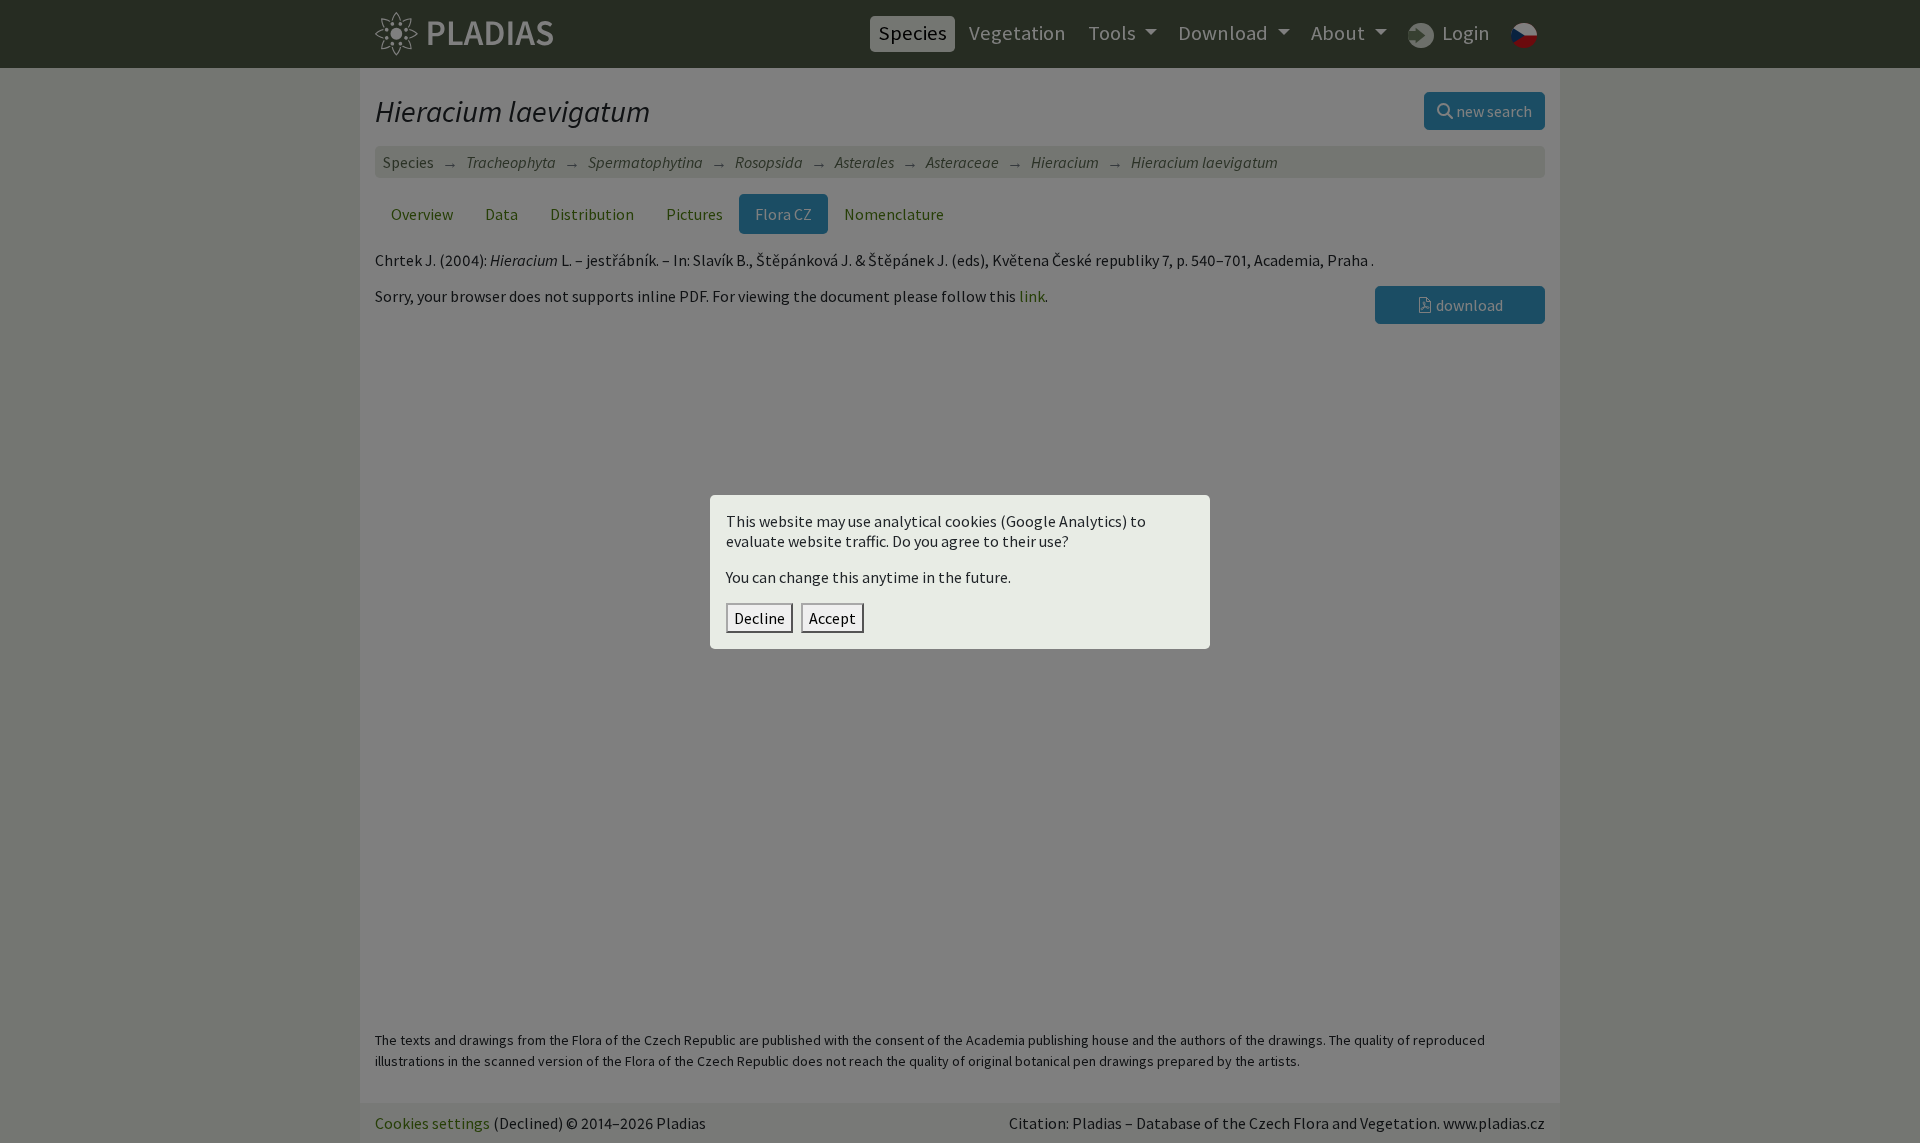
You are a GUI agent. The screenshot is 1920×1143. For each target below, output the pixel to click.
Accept (832, 618)
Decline (759, 618)
